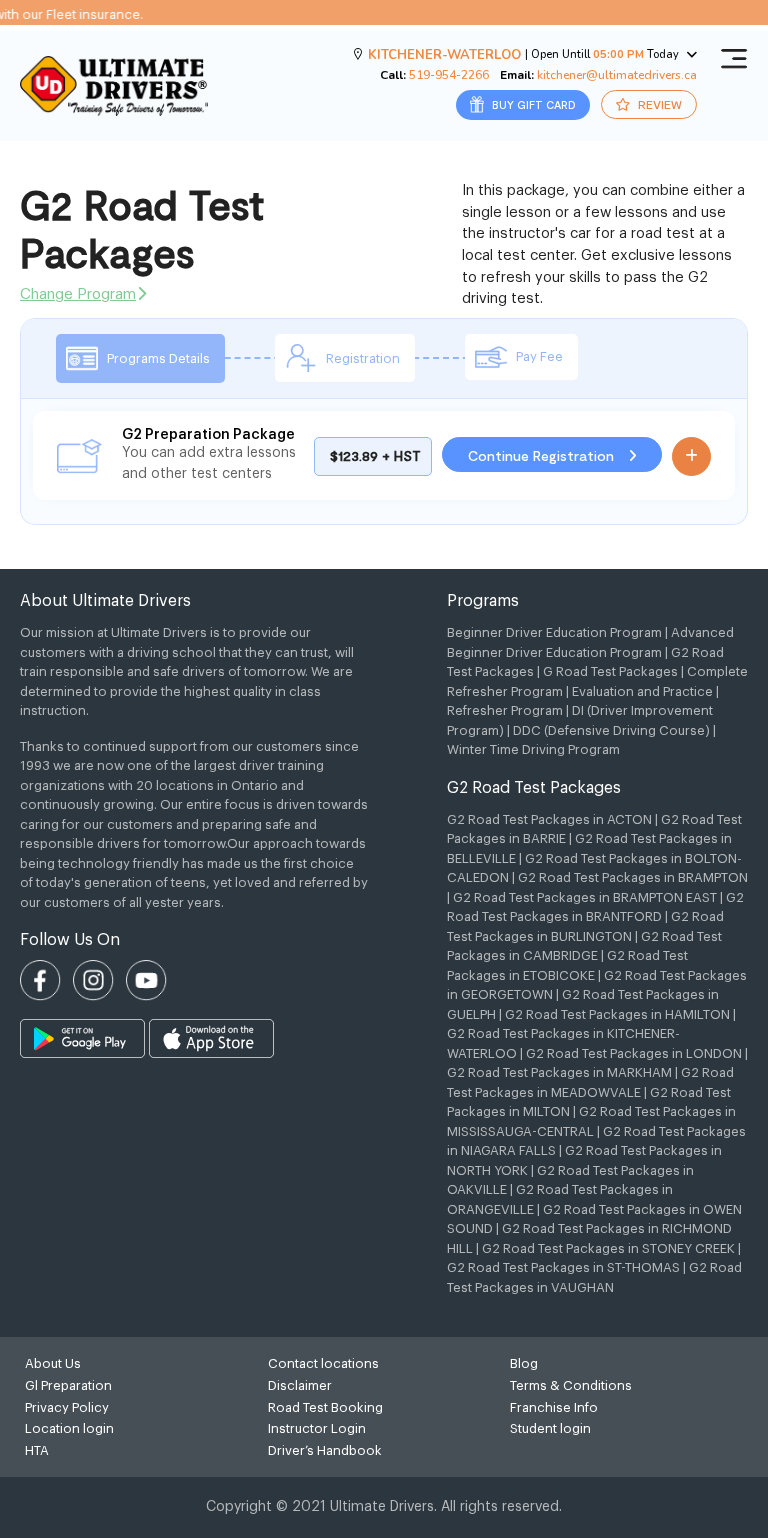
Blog (524, 1363)
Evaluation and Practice (642, 691)
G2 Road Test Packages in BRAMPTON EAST (585, 897)
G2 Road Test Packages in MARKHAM (559, 1072)
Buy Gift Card (532, 104)
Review (658, 104)
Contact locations (323, 1363)
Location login (69, 1428)
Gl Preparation (68, 1385)
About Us (53, 1363)
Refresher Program (505, 710)
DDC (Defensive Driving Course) (611, 730)
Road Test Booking (325, 1407)
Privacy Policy (67, 1407)
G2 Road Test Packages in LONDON (634, 1053)
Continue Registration (543, 455)
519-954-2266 (449, 75)
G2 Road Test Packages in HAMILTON (617, 1014)
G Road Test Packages (610, 671)
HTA (37, 1450)
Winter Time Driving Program (533, 749)
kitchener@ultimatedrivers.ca (617, 75)
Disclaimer (300, 1385)
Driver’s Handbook (325, 1450)
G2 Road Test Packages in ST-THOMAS (563, 1267)
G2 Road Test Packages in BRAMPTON (633, 877)
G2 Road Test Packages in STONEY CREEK (608, 1248)
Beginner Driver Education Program (554, 632)
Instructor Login (317, 1428)
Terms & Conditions (571, 1385)
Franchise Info (554, 1407)
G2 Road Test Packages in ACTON (549, 819)
